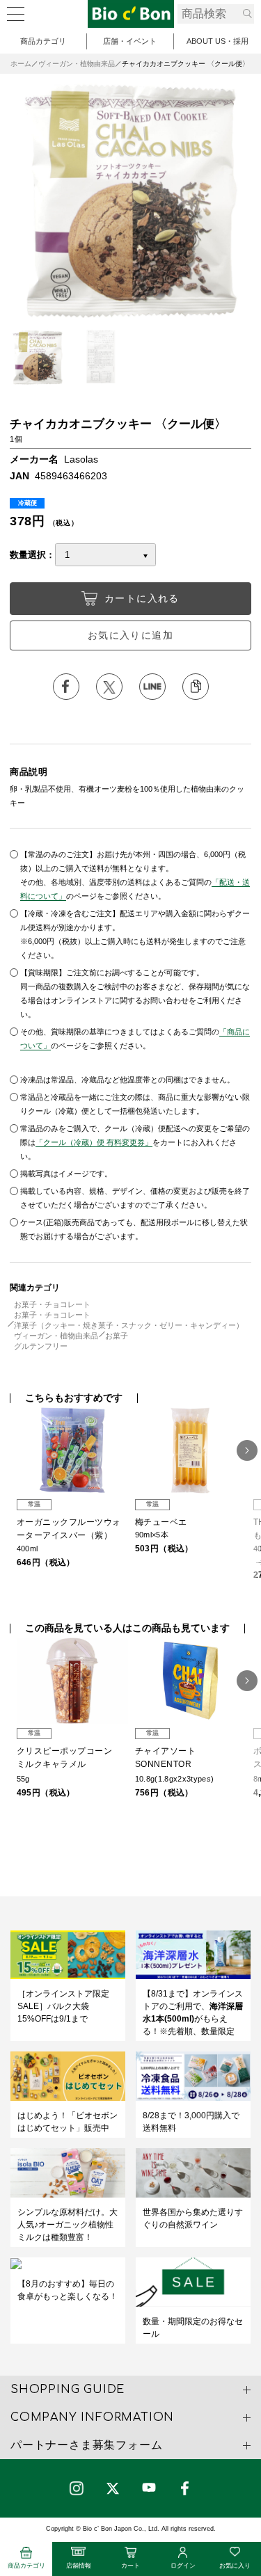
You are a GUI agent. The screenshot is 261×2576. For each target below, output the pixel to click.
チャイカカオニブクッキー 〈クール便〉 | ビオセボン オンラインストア (131, 14)
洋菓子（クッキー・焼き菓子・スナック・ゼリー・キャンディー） (129, 1325)
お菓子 (117, 1336)
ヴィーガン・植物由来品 (77, 64)
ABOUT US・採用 (217, 41)
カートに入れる (142, 598)
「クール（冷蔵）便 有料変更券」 (94, 1142)
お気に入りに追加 (130, 635)
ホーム (21, 64)
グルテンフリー (41, 1346)
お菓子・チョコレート (52, 1304)
